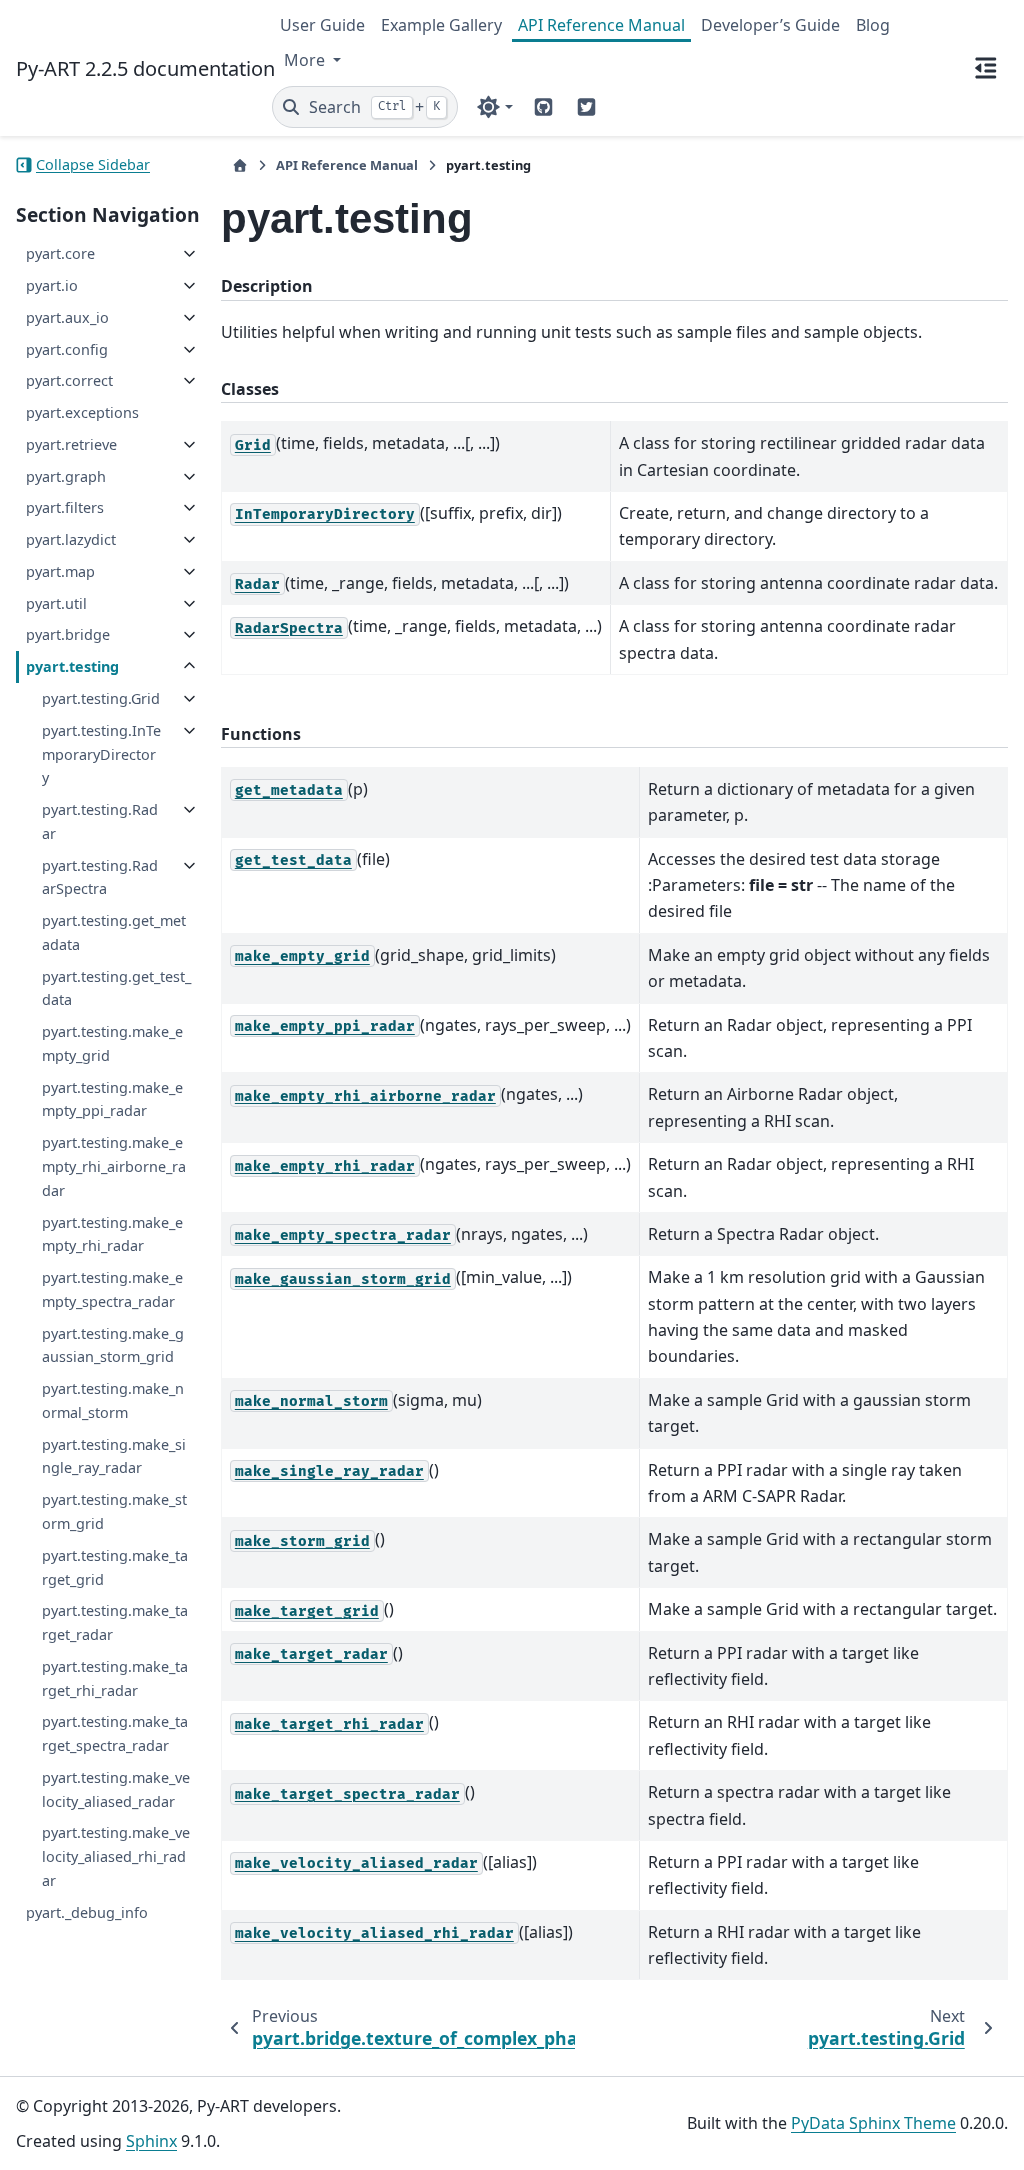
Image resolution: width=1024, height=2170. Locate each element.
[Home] (240, 165)
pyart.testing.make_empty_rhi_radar (112, 1234)
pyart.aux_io (67, 317)
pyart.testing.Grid (101, 698)
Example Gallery (441, 25)
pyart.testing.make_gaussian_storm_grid (113, 1345)
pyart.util (56, 603)
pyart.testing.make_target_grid (115, 1567)
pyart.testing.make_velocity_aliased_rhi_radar (116, 1856)
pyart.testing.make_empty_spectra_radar (112, 1289)
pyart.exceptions (82, 412)
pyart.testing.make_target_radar (115, 1622)
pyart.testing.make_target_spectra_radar (115, 1733)
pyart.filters (65, 507)
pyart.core (60, 253)
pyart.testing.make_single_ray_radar (114, 1456)
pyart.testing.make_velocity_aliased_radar (116, 1789)
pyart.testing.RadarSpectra (100, 877)
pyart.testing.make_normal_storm (113, 1400)
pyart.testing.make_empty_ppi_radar (112, 1099)
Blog (873, 25)
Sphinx (151, 2141)
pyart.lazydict (71, 539)
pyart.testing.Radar (100, 821)
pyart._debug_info (87, 1912)
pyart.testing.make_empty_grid (112, 1043)
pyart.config (67, 349)
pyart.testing (72, 666)
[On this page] (986, 68)
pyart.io (52, 285)
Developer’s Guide (770, 25)
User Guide (322, 25)
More (306, 60)
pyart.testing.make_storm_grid (114, 1511)
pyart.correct (69, 380)
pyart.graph (66, 476)
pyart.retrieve (71, 444)
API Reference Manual (601, 25)
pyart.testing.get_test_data (116, 988)
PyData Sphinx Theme (873, 2123)
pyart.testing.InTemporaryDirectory (101, 754)
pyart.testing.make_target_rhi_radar (115, 1678)
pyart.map (60, 571)
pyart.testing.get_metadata (114, 932)
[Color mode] (494, 107)
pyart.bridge (68, 634)
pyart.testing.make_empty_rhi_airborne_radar (114, 1166)
